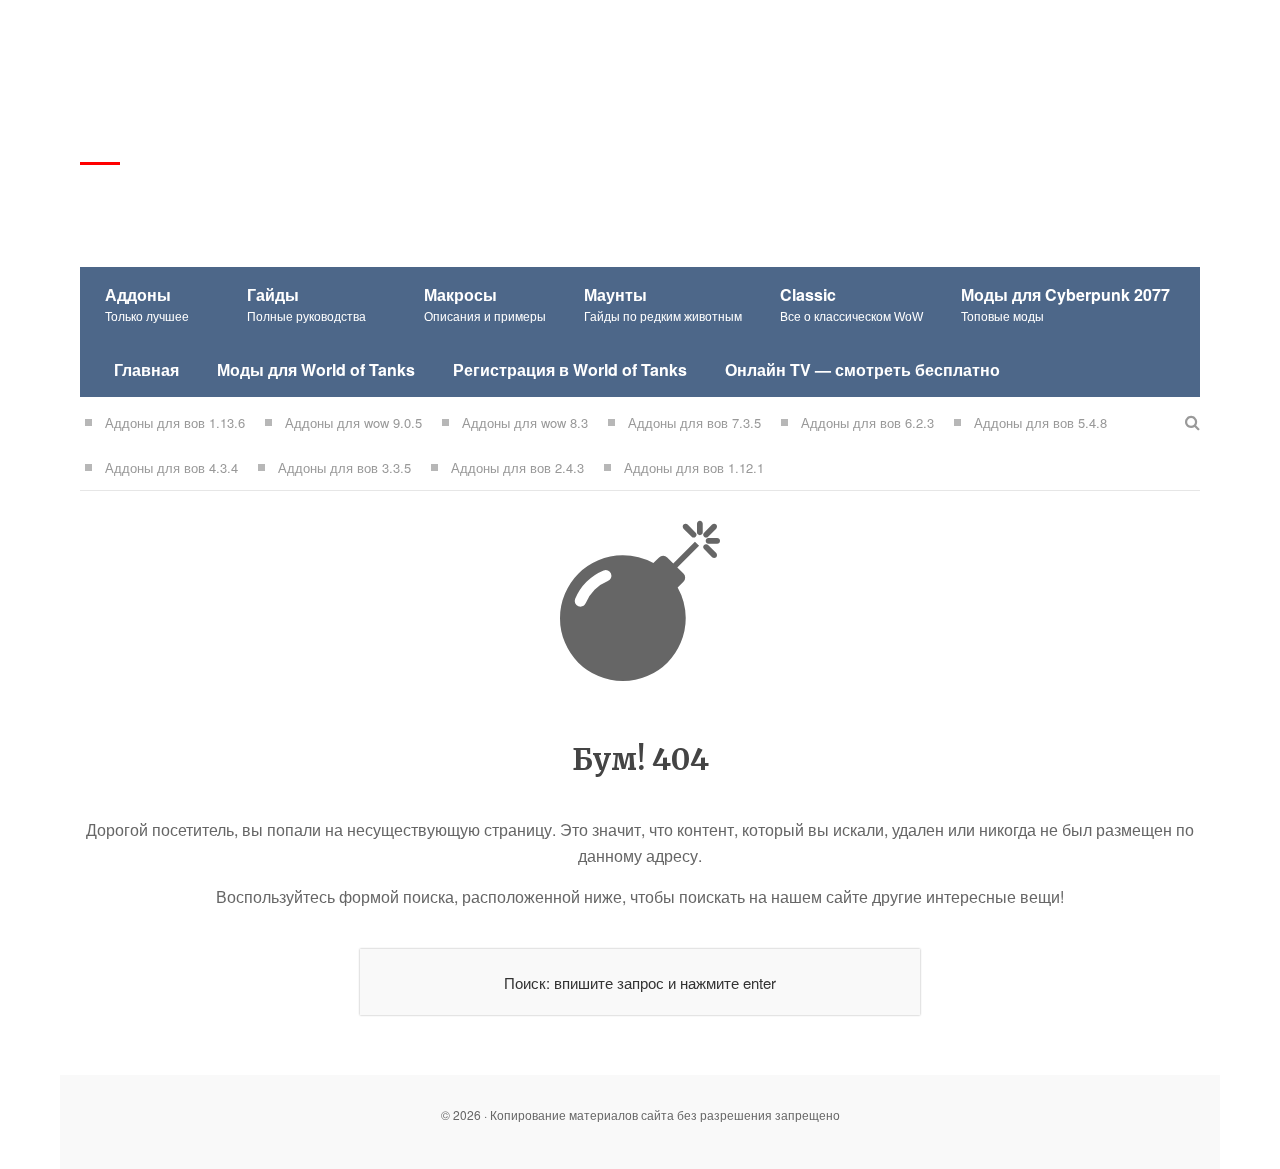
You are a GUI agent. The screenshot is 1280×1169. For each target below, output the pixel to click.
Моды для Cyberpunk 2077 (1065, 303)
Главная (146, 369)
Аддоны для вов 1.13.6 (175, 422)
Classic (851, 303)
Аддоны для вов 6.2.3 (867, 422)
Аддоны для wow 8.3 (525, 422)
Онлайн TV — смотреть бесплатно (862, 369)
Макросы (485, 303)
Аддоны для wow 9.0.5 (353, 422)
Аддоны (147, 303)
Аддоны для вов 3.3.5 (344, 467)
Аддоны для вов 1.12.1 (694, 467)
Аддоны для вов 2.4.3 (517, 467)
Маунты (663, 303)
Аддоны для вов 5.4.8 (1040, 422)
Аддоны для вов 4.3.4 (171, 467)
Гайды (306, 303)
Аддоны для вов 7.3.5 (694, 422)
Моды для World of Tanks (316, 369)
